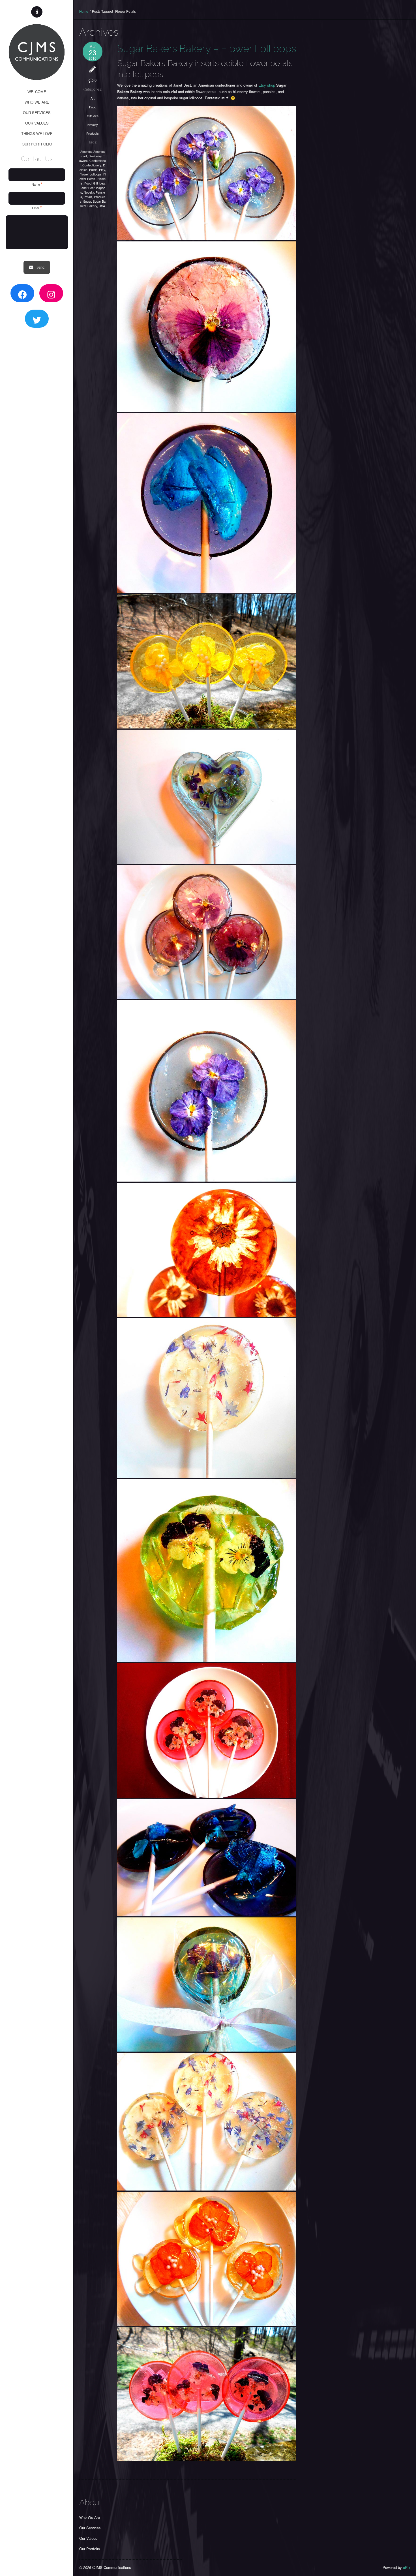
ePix (407, 2567)
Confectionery (92, 165)
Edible (93, 170)
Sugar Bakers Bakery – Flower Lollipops (207, 48)
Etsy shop (267, 85)
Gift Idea (93, 116)
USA (102, 206)
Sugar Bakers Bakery (93, 203)
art (85, 156)
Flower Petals (93, 176)
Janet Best (87, 188)
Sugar (87, 201)
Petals (88, 197)
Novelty (93, 125)
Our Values (88, 2538)
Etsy (102, 170)
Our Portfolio (90, 2549)
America (86, 151)
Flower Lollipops (91, 174)
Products (93, 133)
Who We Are (90, 2517)
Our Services (90, 2528)
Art (93, 98)
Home (84, 11)
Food (93, 107)
